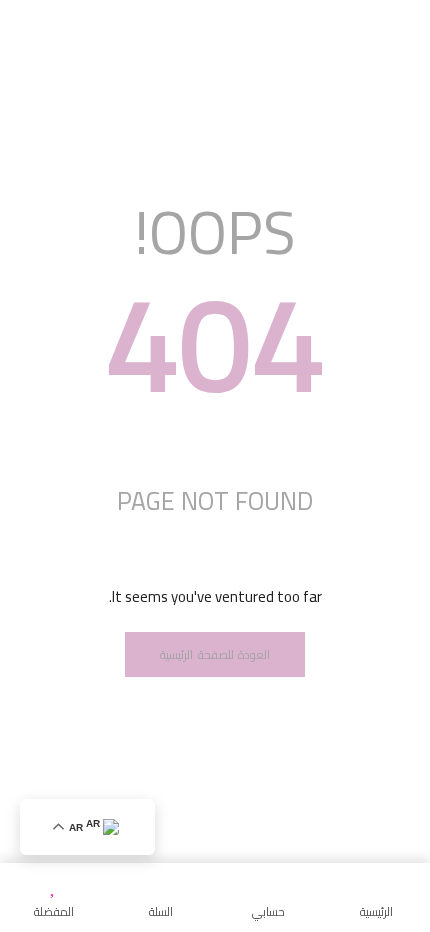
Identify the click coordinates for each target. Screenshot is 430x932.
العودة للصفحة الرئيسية (215, 654)
